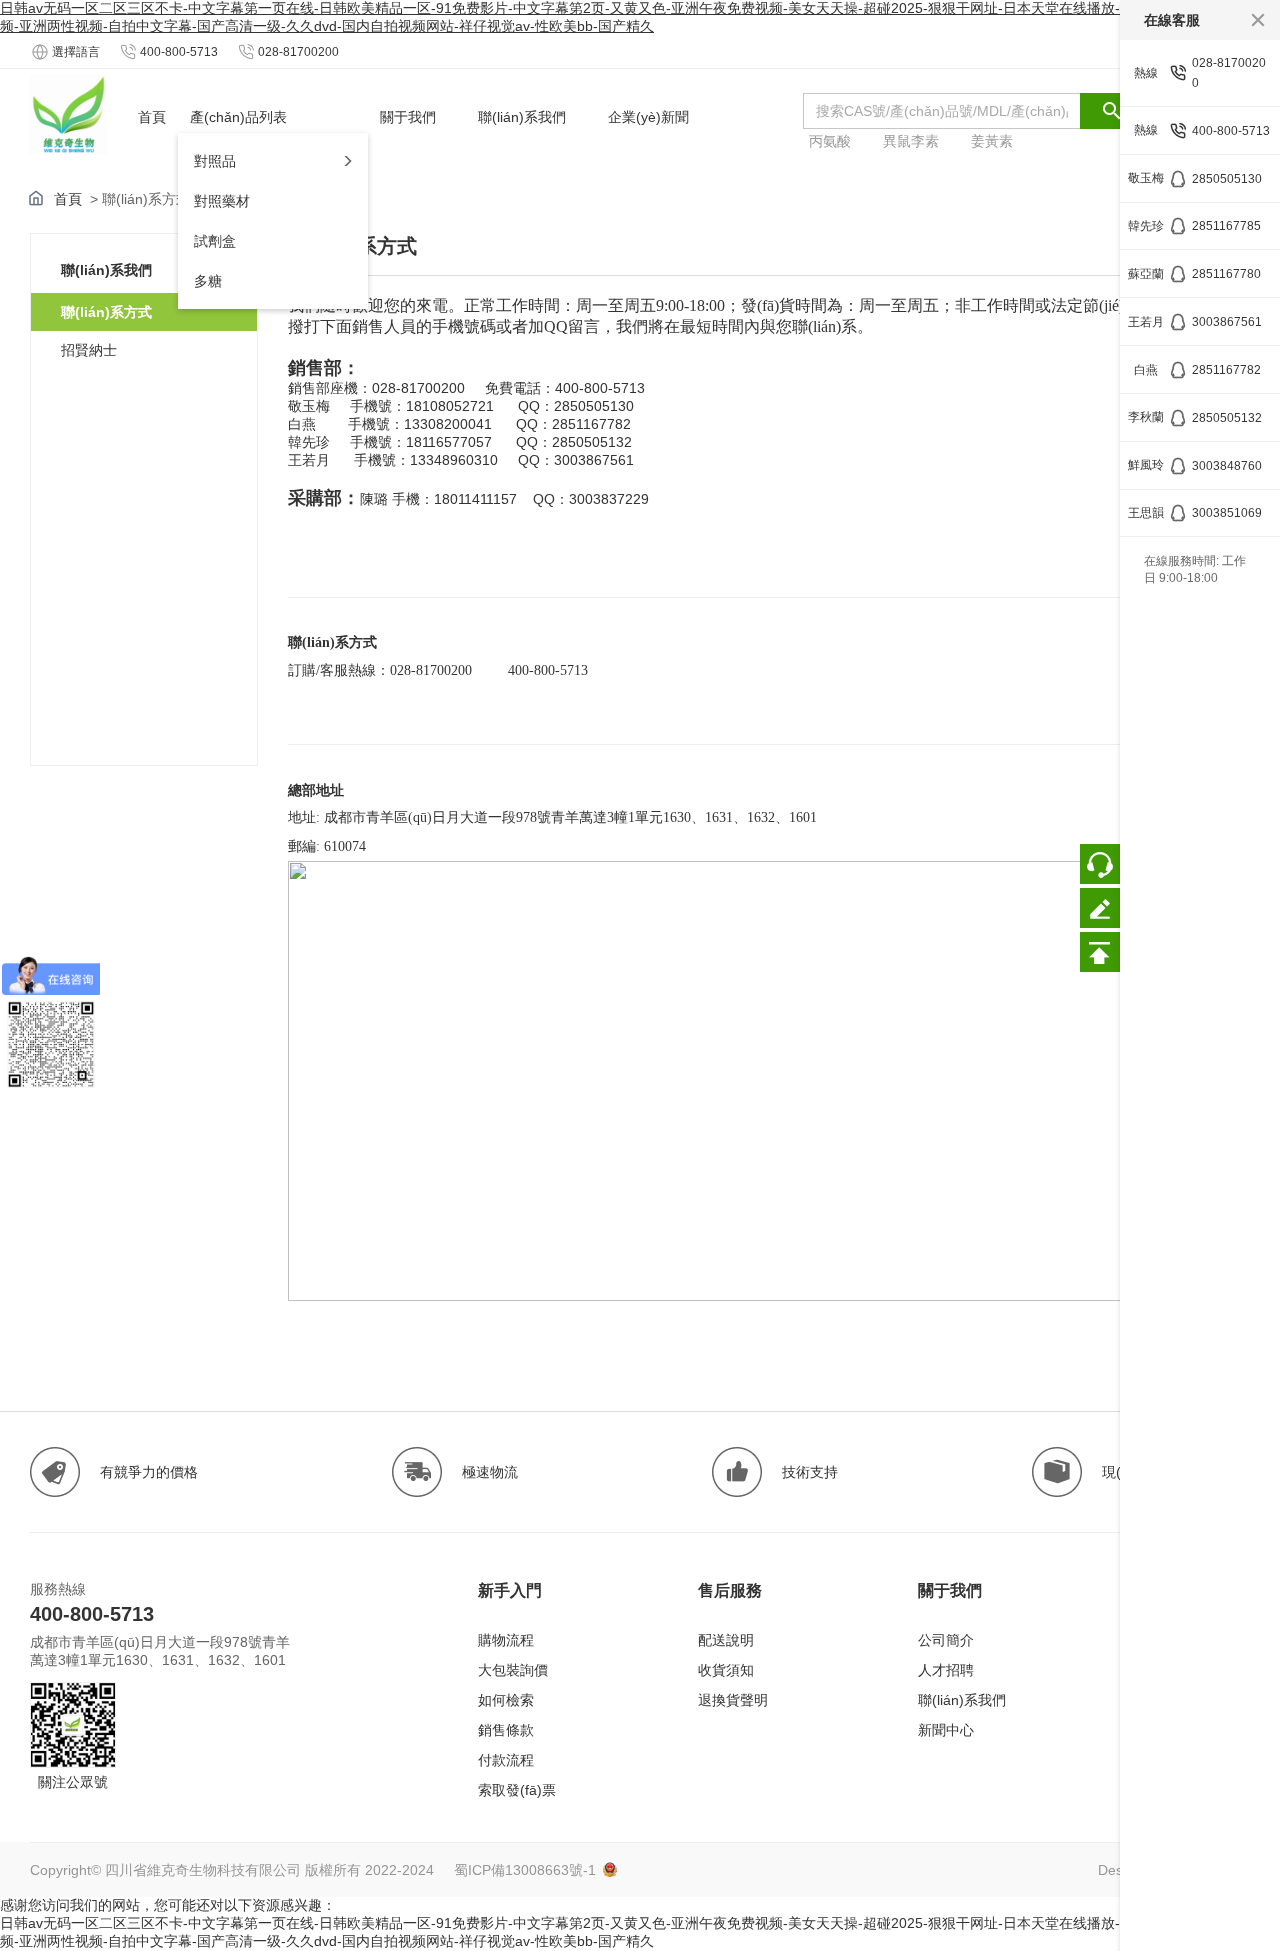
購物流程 (506, 1640)
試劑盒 (215, 241)
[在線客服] (1100, 864)
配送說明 (726, 1640)
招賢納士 (89, 350)
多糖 (208, 281)
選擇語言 (76, 52)
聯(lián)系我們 (962, 1700)
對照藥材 (222, 201)
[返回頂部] (1100, 952)
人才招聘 (946, 1670)
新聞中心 (946, 1730)
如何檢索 (506, 1700)
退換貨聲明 (733, 1700)
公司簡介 (946, 1640)
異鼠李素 (911, 141)
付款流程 (506, 1760)
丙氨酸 (830, 141)
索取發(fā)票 (517, 1790)
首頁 (68, 199)
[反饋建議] (1100, 908)
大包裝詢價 (513, 1670)
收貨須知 (726, 1670)
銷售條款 (506, 1730)
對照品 (215, 161)
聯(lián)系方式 (106, 312)
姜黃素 (992, 141)
